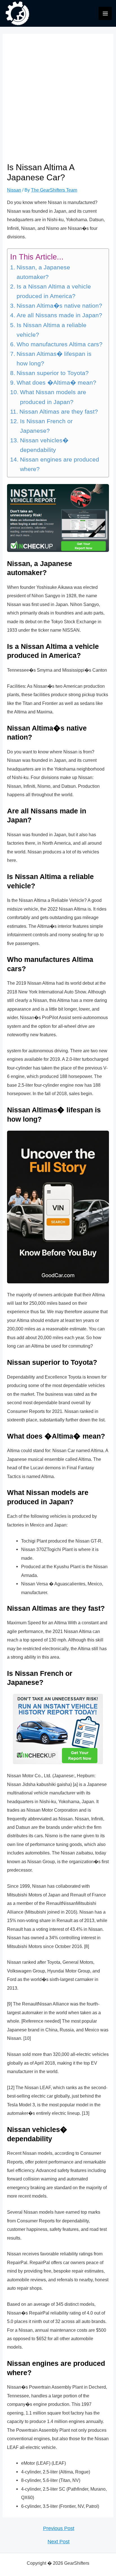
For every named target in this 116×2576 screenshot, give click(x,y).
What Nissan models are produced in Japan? (53, 397)
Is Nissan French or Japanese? (46, 426)
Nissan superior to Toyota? (53, 373)
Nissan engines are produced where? (60, 464)
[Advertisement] (58, 101)
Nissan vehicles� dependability (44, 445)
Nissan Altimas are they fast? (59, 412)
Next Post (59, 2542)
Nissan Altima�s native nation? (59, 306)
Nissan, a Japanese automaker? (43, 272)
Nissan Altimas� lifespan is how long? (54, 359)
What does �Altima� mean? (56, 383)
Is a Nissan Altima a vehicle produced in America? (54, 291)
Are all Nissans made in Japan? (59, 315)
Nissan (14, 190)
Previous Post (59, 2529)
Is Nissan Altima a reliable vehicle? (52, 330)
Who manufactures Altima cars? (59, 344)
